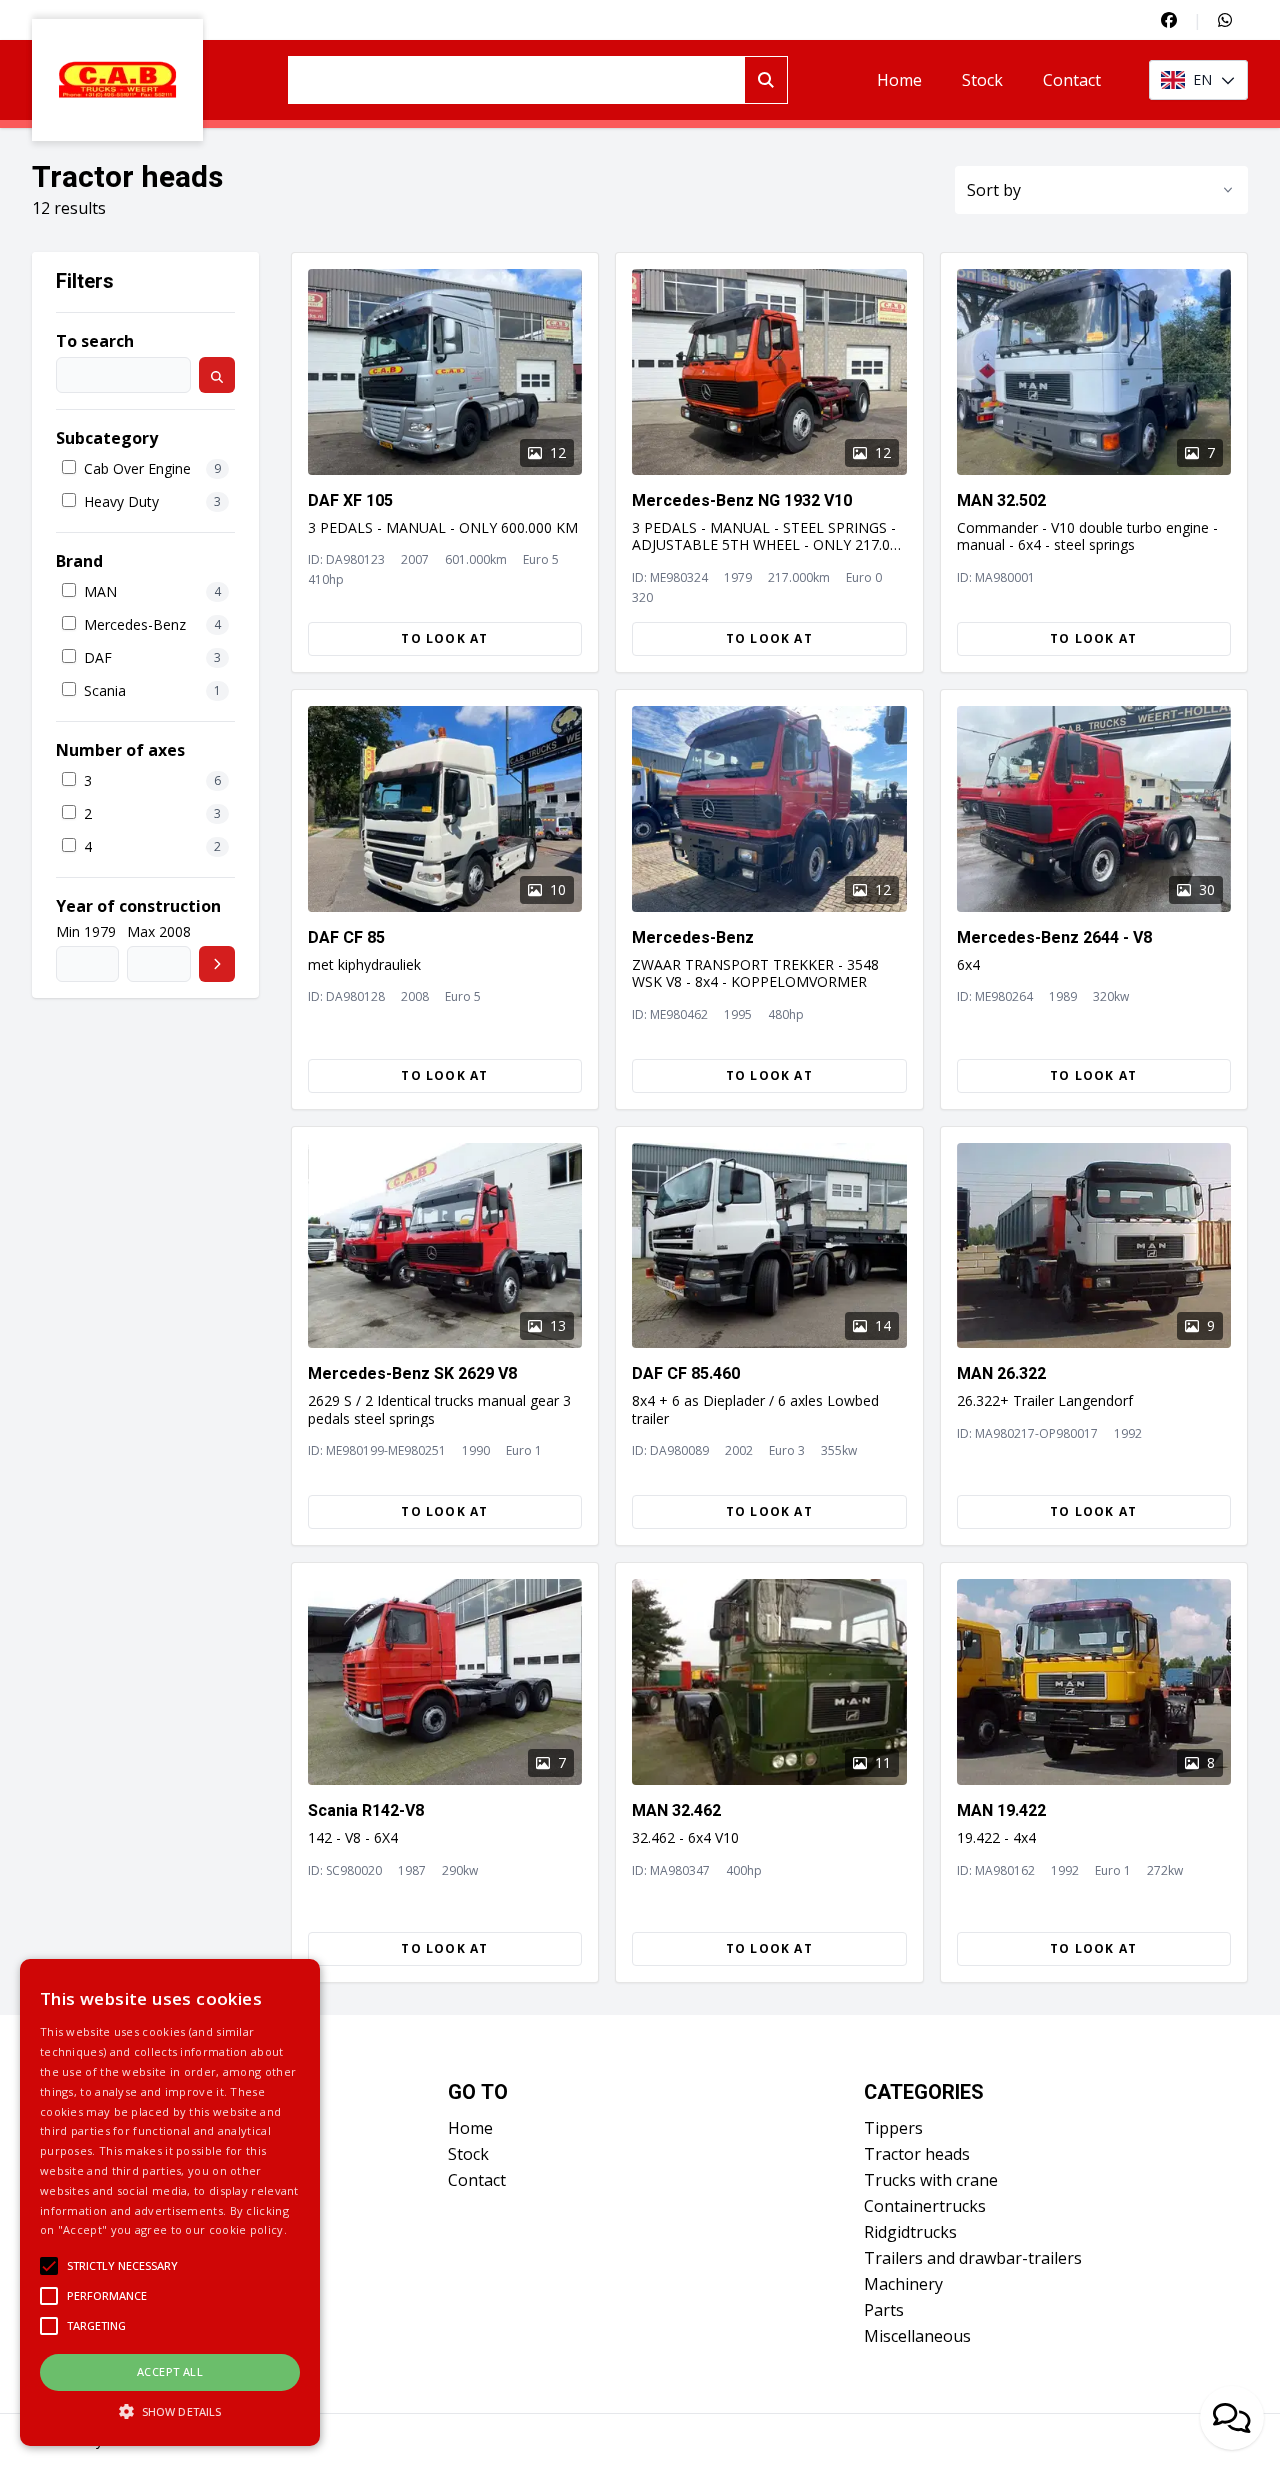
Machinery (903, 2284)
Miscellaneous (917, 2336)
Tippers (893, 2128)
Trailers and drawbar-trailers (973, 2258)
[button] (170, 2411)
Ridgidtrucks (910, 2232)
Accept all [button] (170, 2371)
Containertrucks (925, 2206)
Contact (1072, 80)
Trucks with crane (931, 2180)
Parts (884, 2310)
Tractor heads (917, 2154)
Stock (982, 80)
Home (899, 80)
